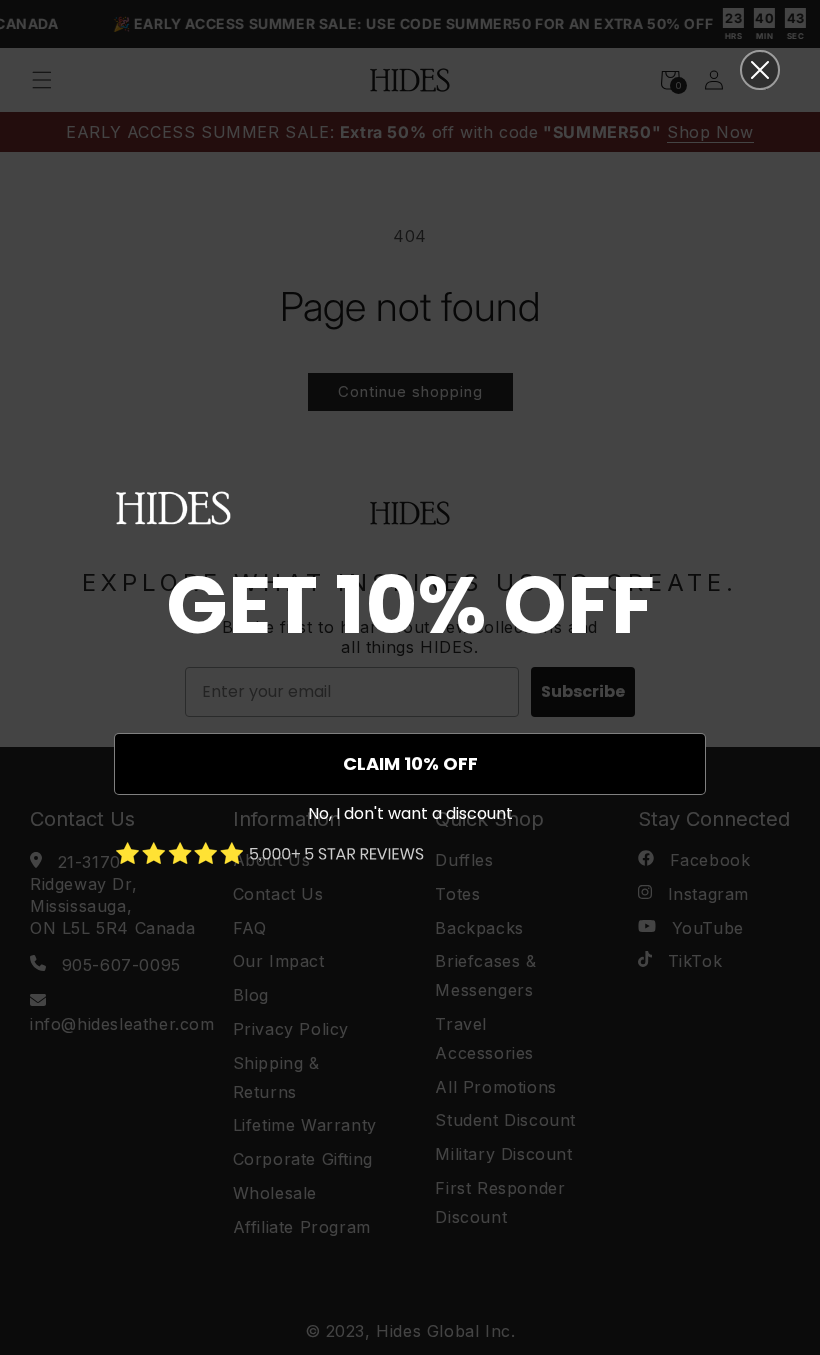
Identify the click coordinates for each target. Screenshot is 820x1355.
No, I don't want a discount (410, 813)
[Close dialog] (760, 70)
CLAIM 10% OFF (410, 763)
